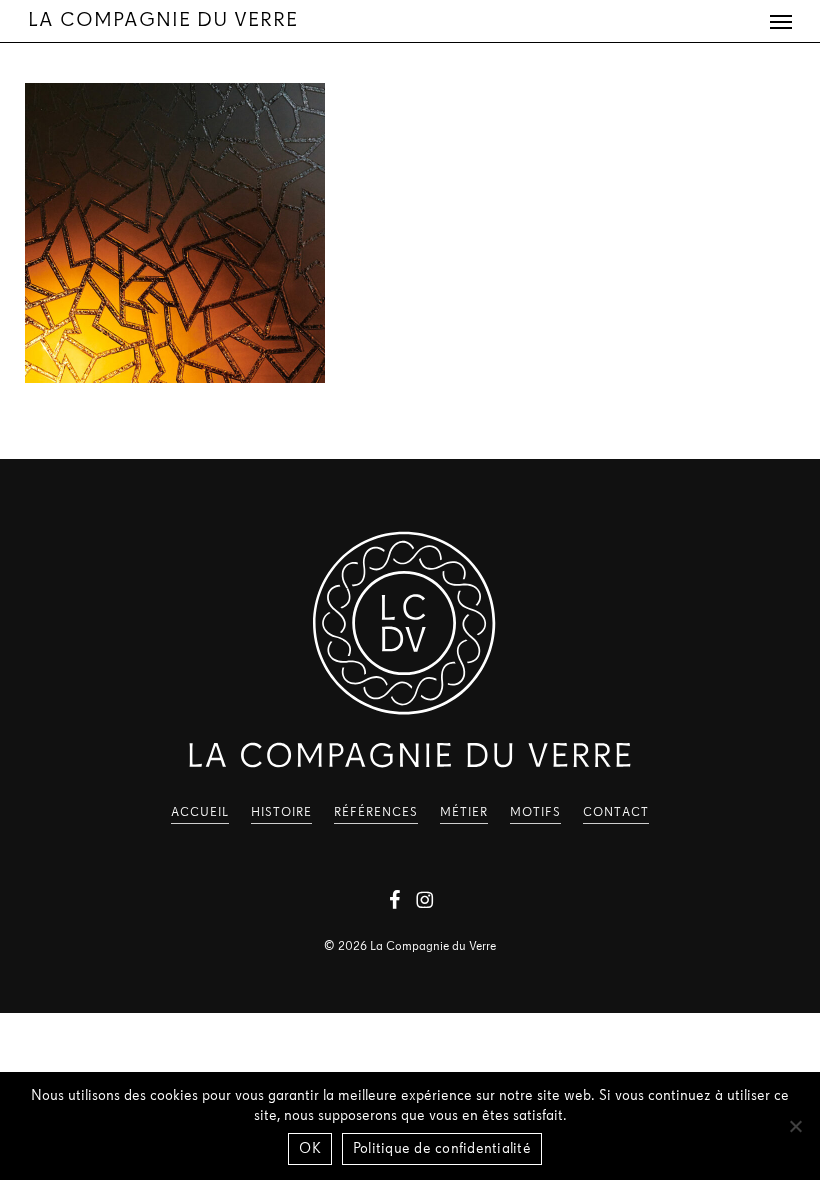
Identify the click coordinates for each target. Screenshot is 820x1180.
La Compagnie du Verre (163, 21)
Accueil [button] (200, 813)
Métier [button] (464, 813)
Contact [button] (616, 813)
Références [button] (376, 813)
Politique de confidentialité (442, 1149)
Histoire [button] (281, 813)
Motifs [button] (535, 813)
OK (310, 1149)
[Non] (795, 1126)
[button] (781, 21)
